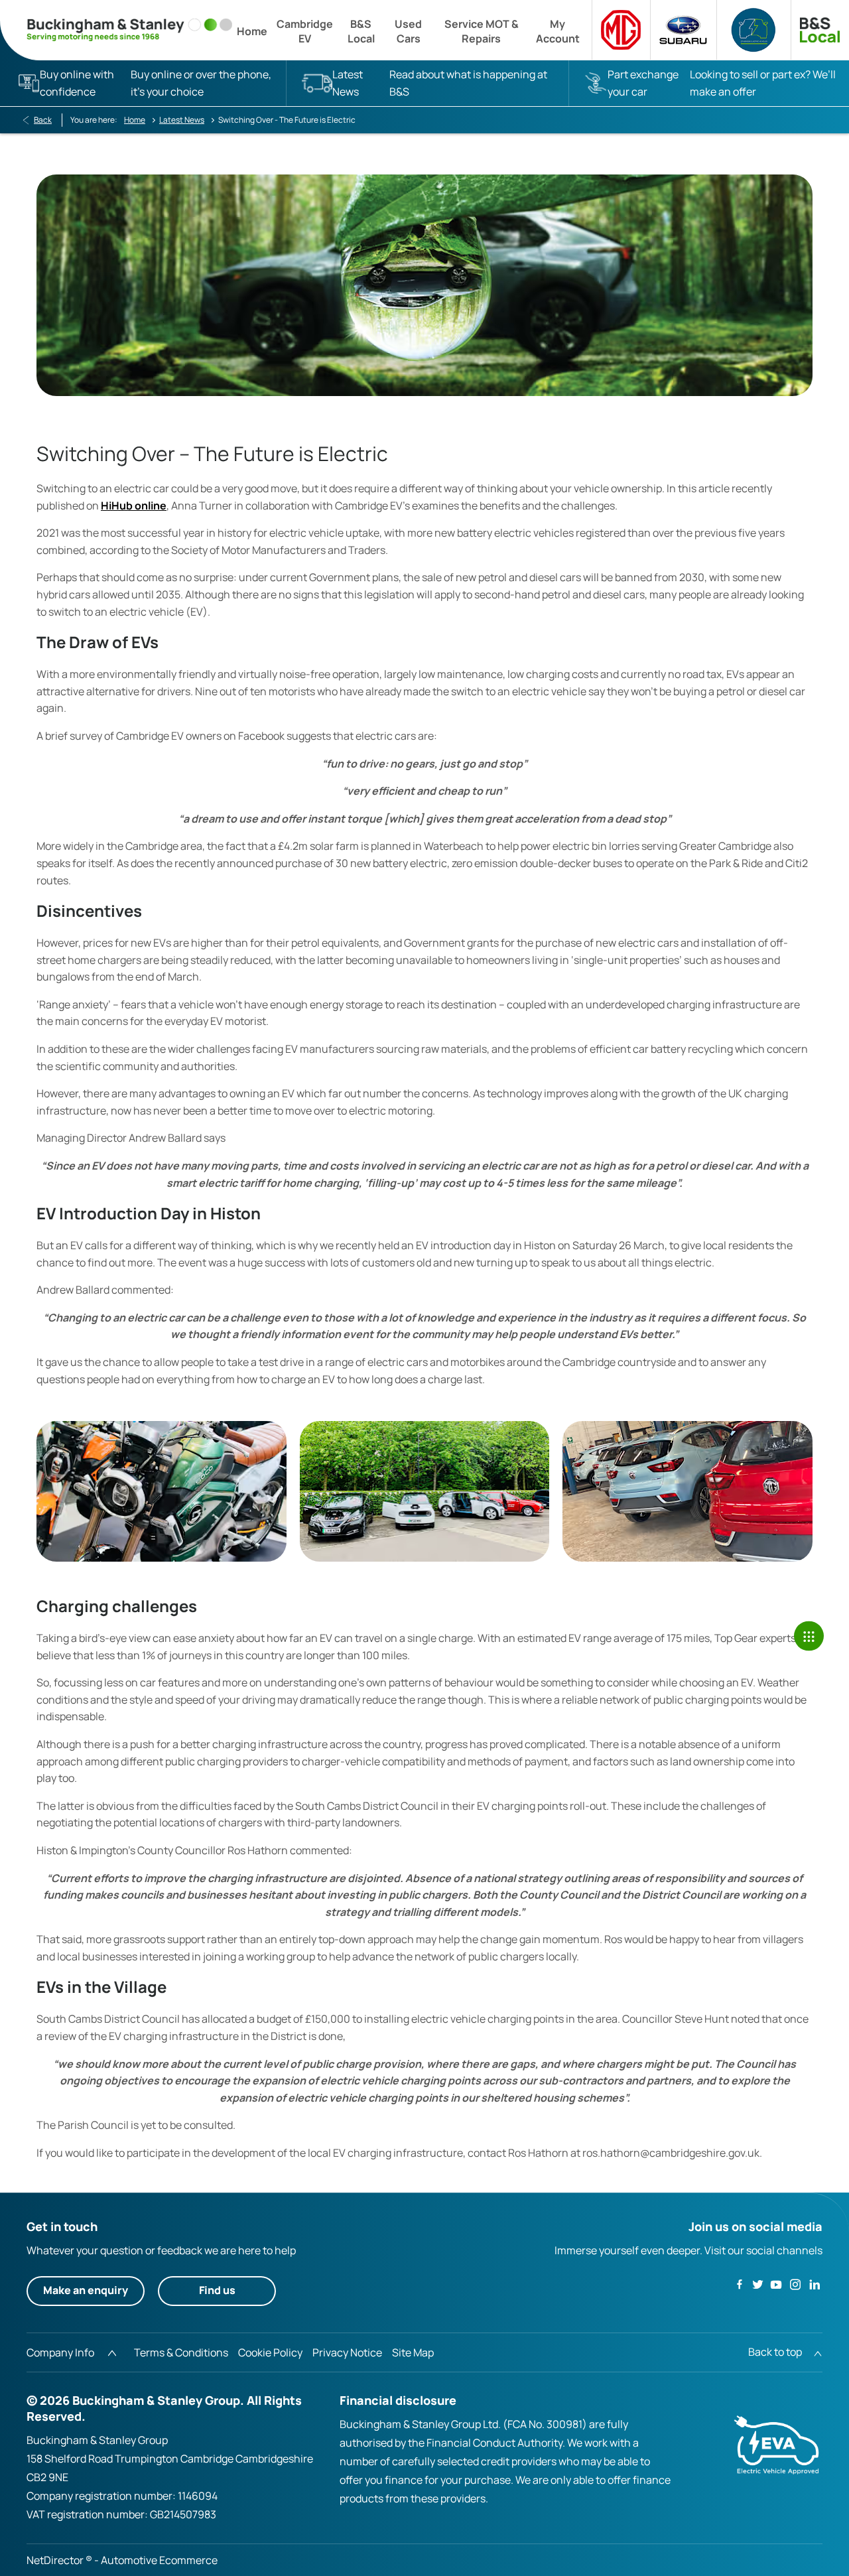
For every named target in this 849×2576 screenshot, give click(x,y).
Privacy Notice (347, 2352)
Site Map (413, 2352)
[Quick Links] (809, 1636)
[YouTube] (776, 2284)
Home (135, 120)
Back (43, 120)
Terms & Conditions (181, 2352)
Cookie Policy (270, 2352)
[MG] (621, 30)
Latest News (182, 120)
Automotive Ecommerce (159, 2560)
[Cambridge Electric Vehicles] (753, 30)
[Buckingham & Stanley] (129, 30)
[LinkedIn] (815, 2284)
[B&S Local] (820, 30)
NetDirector (56, 2560)
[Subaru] (683, 30)
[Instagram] (795, 2284)
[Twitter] (757, 2284)
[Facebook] (740, 2283)
